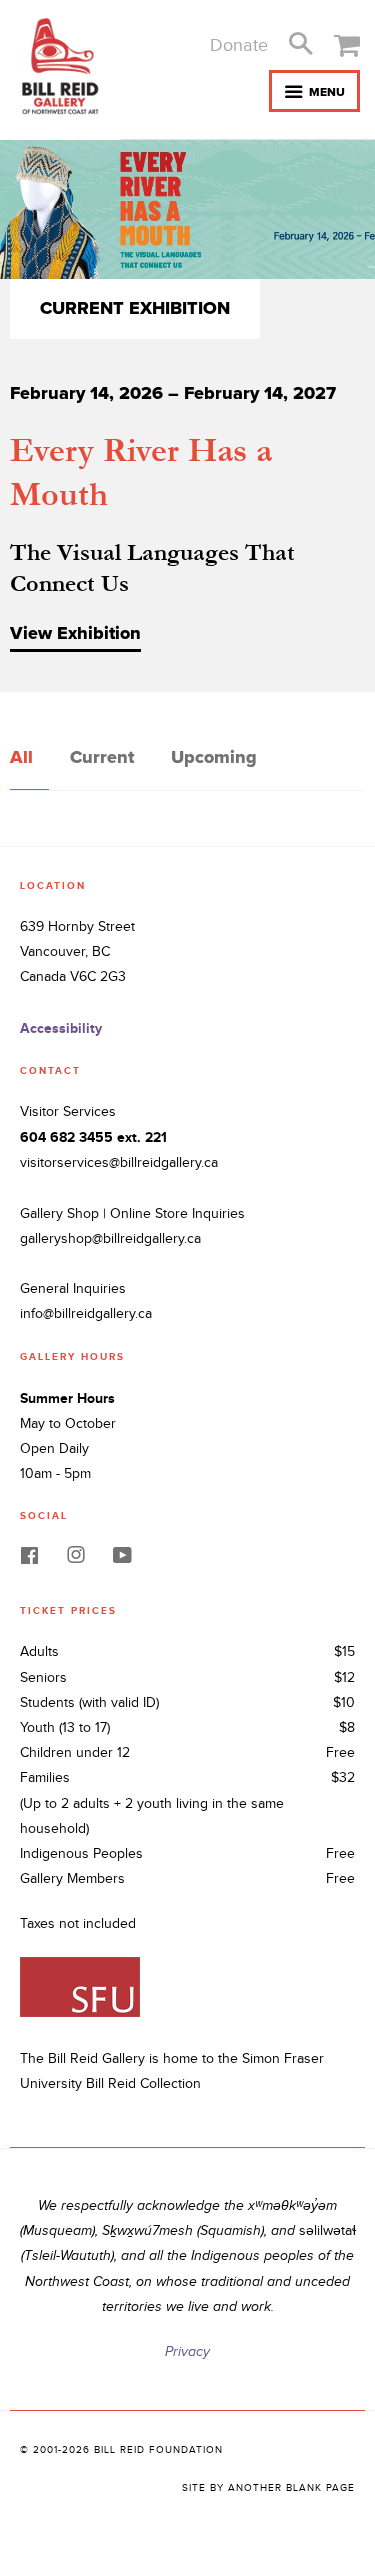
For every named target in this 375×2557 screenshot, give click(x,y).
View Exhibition (75, 633)
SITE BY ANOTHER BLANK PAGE (268, 2488)
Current (102, 757)
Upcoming (214, 757)
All (21, 757)
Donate (239, 45)
